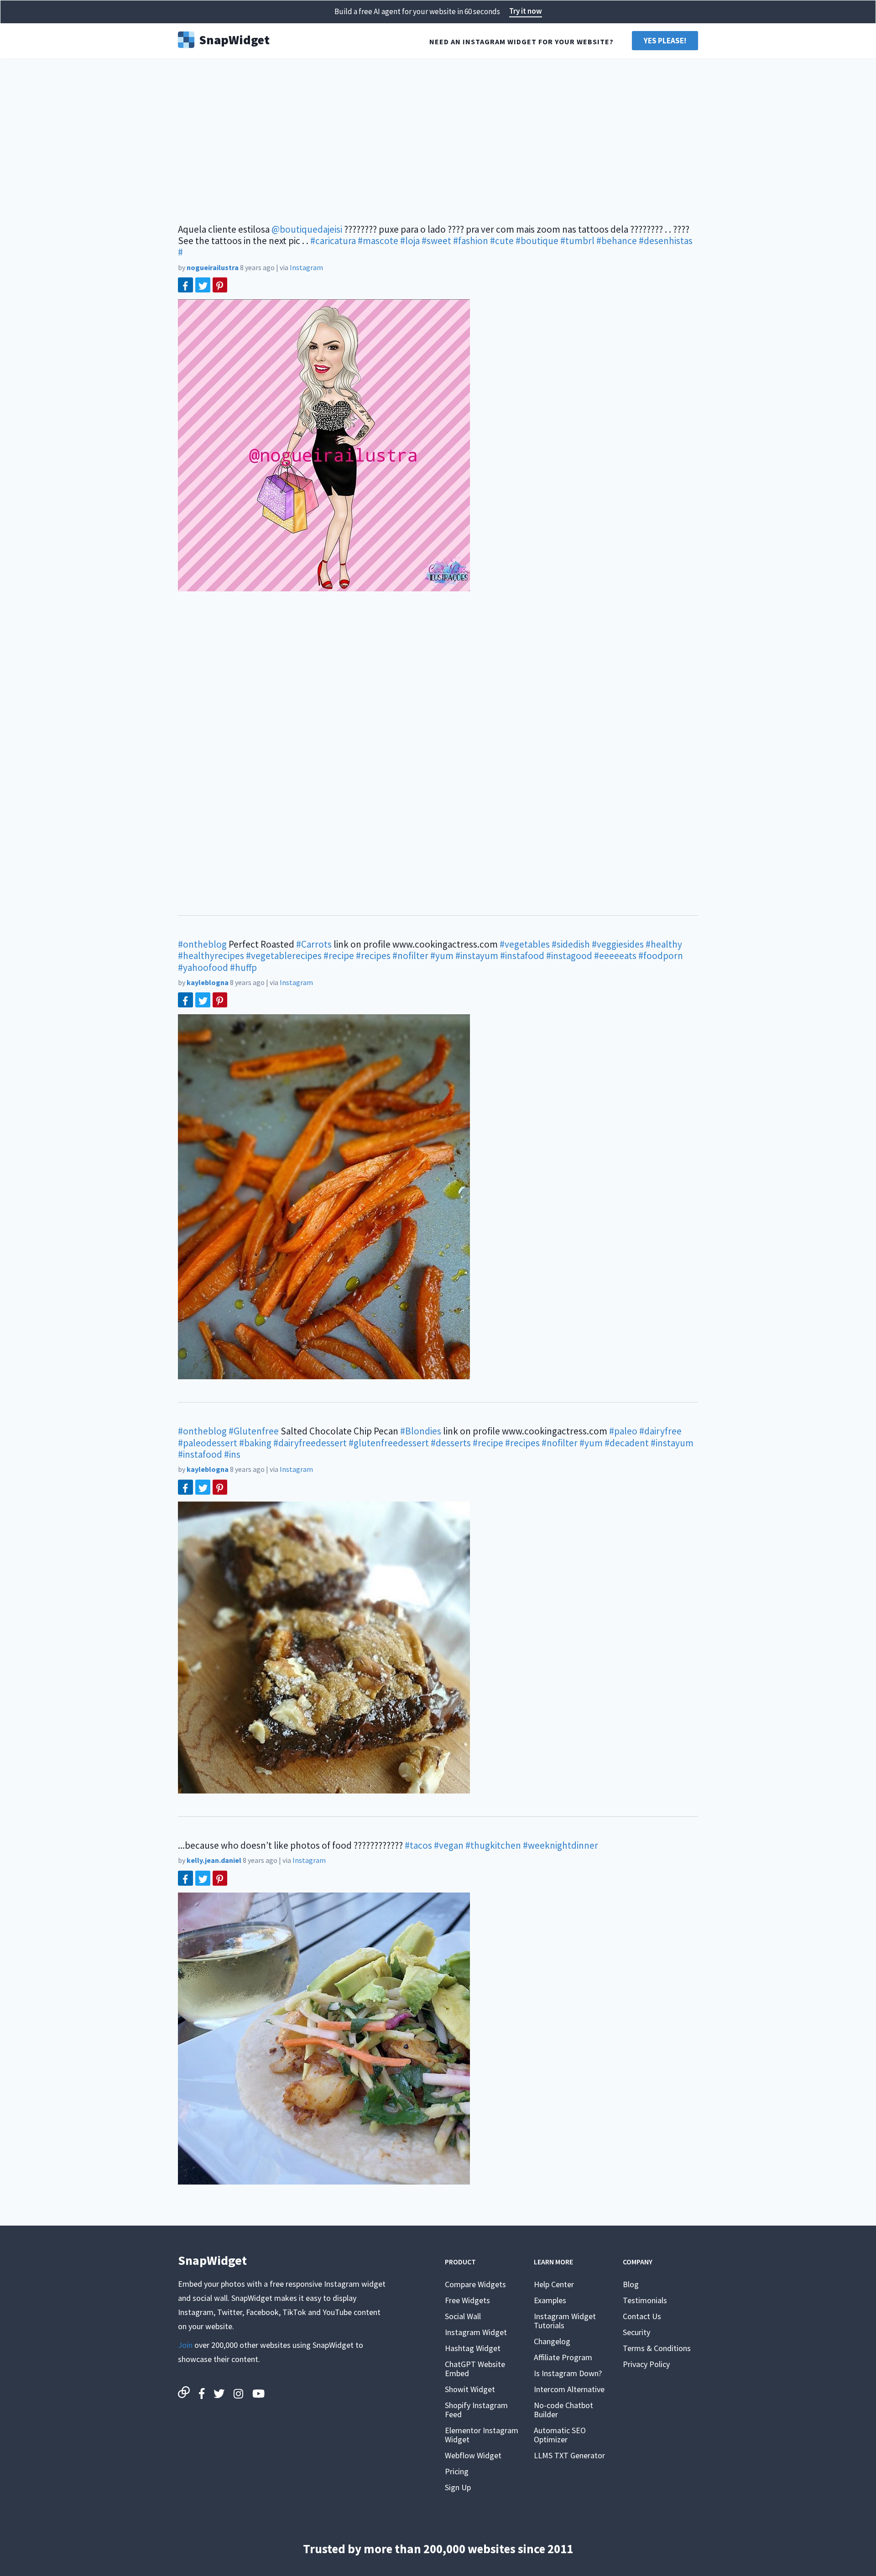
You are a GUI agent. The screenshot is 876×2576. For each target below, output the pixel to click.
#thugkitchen (493, 1845)
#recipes (373, 956)
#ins (232, 1454)
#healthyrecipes (211, 956)
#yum (442, 956)
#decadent (627, 1443)
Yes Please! (665, 41)
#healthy (664, 944)
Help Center (554, 2284)
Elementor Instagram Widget (482, 2435)
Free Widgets (467, 2300)
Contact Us (642, 2316)
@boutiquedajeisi (307, 229)
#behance (617, 241)
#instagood (569, 956)
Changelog (552, 2341)
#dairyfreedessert (310, 1443)
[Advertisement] (438, 137)
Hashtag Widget (473, 2348)
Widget (234, 39)
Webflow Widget (473, 2455)
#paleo (623, 1431)
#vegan (449, 1845)
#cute (502, 241)
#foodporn (661, 956)
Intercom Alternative (569, 2389)
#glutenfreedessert (389, 1443)
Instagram (306, 267)
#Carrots (314, 944)
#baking (255, 1443)
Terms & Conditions (657, 2348)
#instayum (477, 956)
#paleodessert (208, 1443)
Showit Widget (470, 2389)
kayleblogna (208, 982)
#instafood (522, 956)
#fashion (471, 241)
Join (185, 2345)
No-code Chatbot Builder (563, 2410)
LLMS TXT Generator (569, 2455)
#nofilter (410, 956)
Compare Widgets (475, 2284)
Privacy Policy (646, 2364)
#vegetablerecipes (284, 956)
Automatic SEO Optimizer (560, 2435)
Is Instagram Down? (568, 2373)
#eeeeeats (615, 956)
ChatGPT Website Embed (475, 2369)
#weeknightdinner (561, 1845)
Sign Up (458, 2487)
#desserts (451, 1443)
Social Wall (463, 2316)
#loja (410, 241)
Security (636, 2332)
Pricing (457, 2471)
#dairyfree (660, 1431)
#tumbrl (577, 241)
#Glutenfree (254, 1431)
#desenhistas (666, 241)
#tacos (418, 1845)
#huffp (243, 967)
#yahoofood (203, 967)
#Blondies (421, 1431)
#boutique (537, 241)
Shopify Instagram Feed (476, 2410)
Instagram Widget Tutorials (565, 2321)
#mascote (378, 241)
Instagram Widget (476, 2332)
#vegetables (525, 944)
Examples (550, 2300)
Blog (631, 2284)
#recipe (339, 956)
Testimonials (645, 2300)
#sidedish (571, 944)
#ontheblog (202, 944)
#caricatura (333, 241)
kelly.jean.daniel (214, 1860)
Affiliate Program (563, 2357)
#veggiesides (618, 944)
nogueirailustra (213, 267)
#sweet (436, 241)
